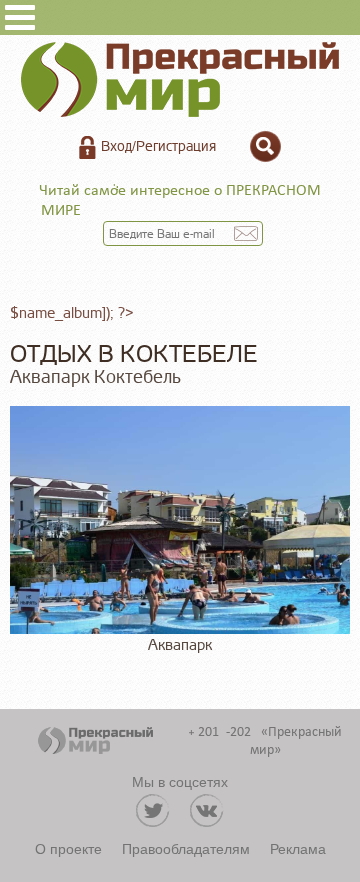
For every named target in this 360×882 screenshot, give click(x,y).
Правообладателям (186, 848)
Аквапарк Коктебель (95, 377)
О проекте (68, 848)
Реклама (298, 848)
